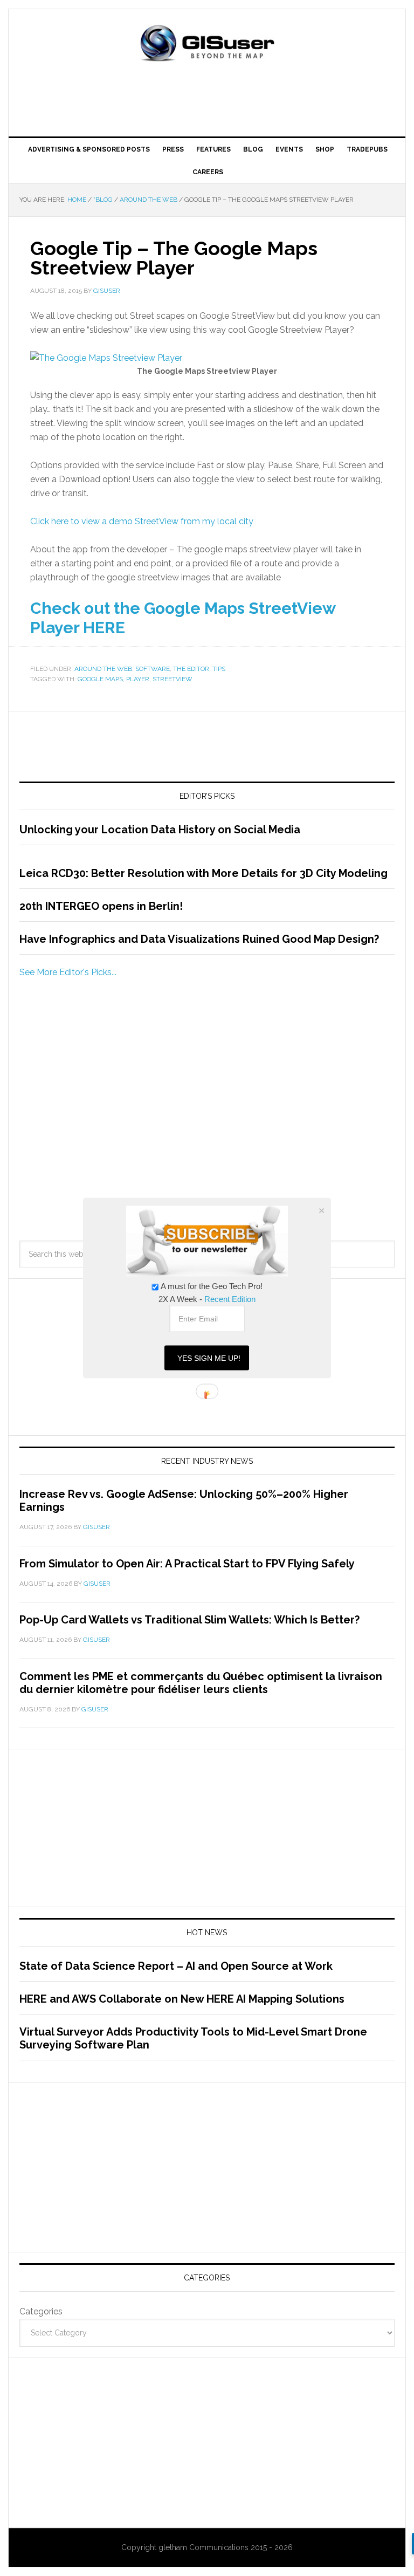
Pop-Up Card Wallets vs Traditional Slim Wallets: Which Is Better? (189, 1620)
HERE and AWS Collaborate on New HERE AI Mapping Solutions (182, 1999)
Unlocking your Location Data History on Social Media (160, 830)
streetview (172, 679)
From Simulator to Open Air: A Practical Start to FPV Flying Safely (187, 1564)
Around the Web (103, 669)
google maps (100, 679)
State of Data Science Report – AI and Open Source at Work (176, 1966)
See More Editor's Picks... (68, 972)
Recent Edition (230, 1299)
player (138, 679)
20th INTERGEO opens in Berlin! (101, 906)
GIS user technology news (207, 44)
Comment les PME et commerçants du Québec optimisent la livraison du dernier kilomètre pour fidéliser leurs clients (201, 1683)
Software (153, 669)
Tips (219, 669)
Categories (41, 2311)
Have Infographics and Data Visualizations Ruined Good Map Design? (199, 939)
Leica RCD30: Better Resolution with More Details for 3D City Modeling (203, 873)
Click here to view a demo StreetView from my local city (142, 521)
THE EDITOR (191, 669)
